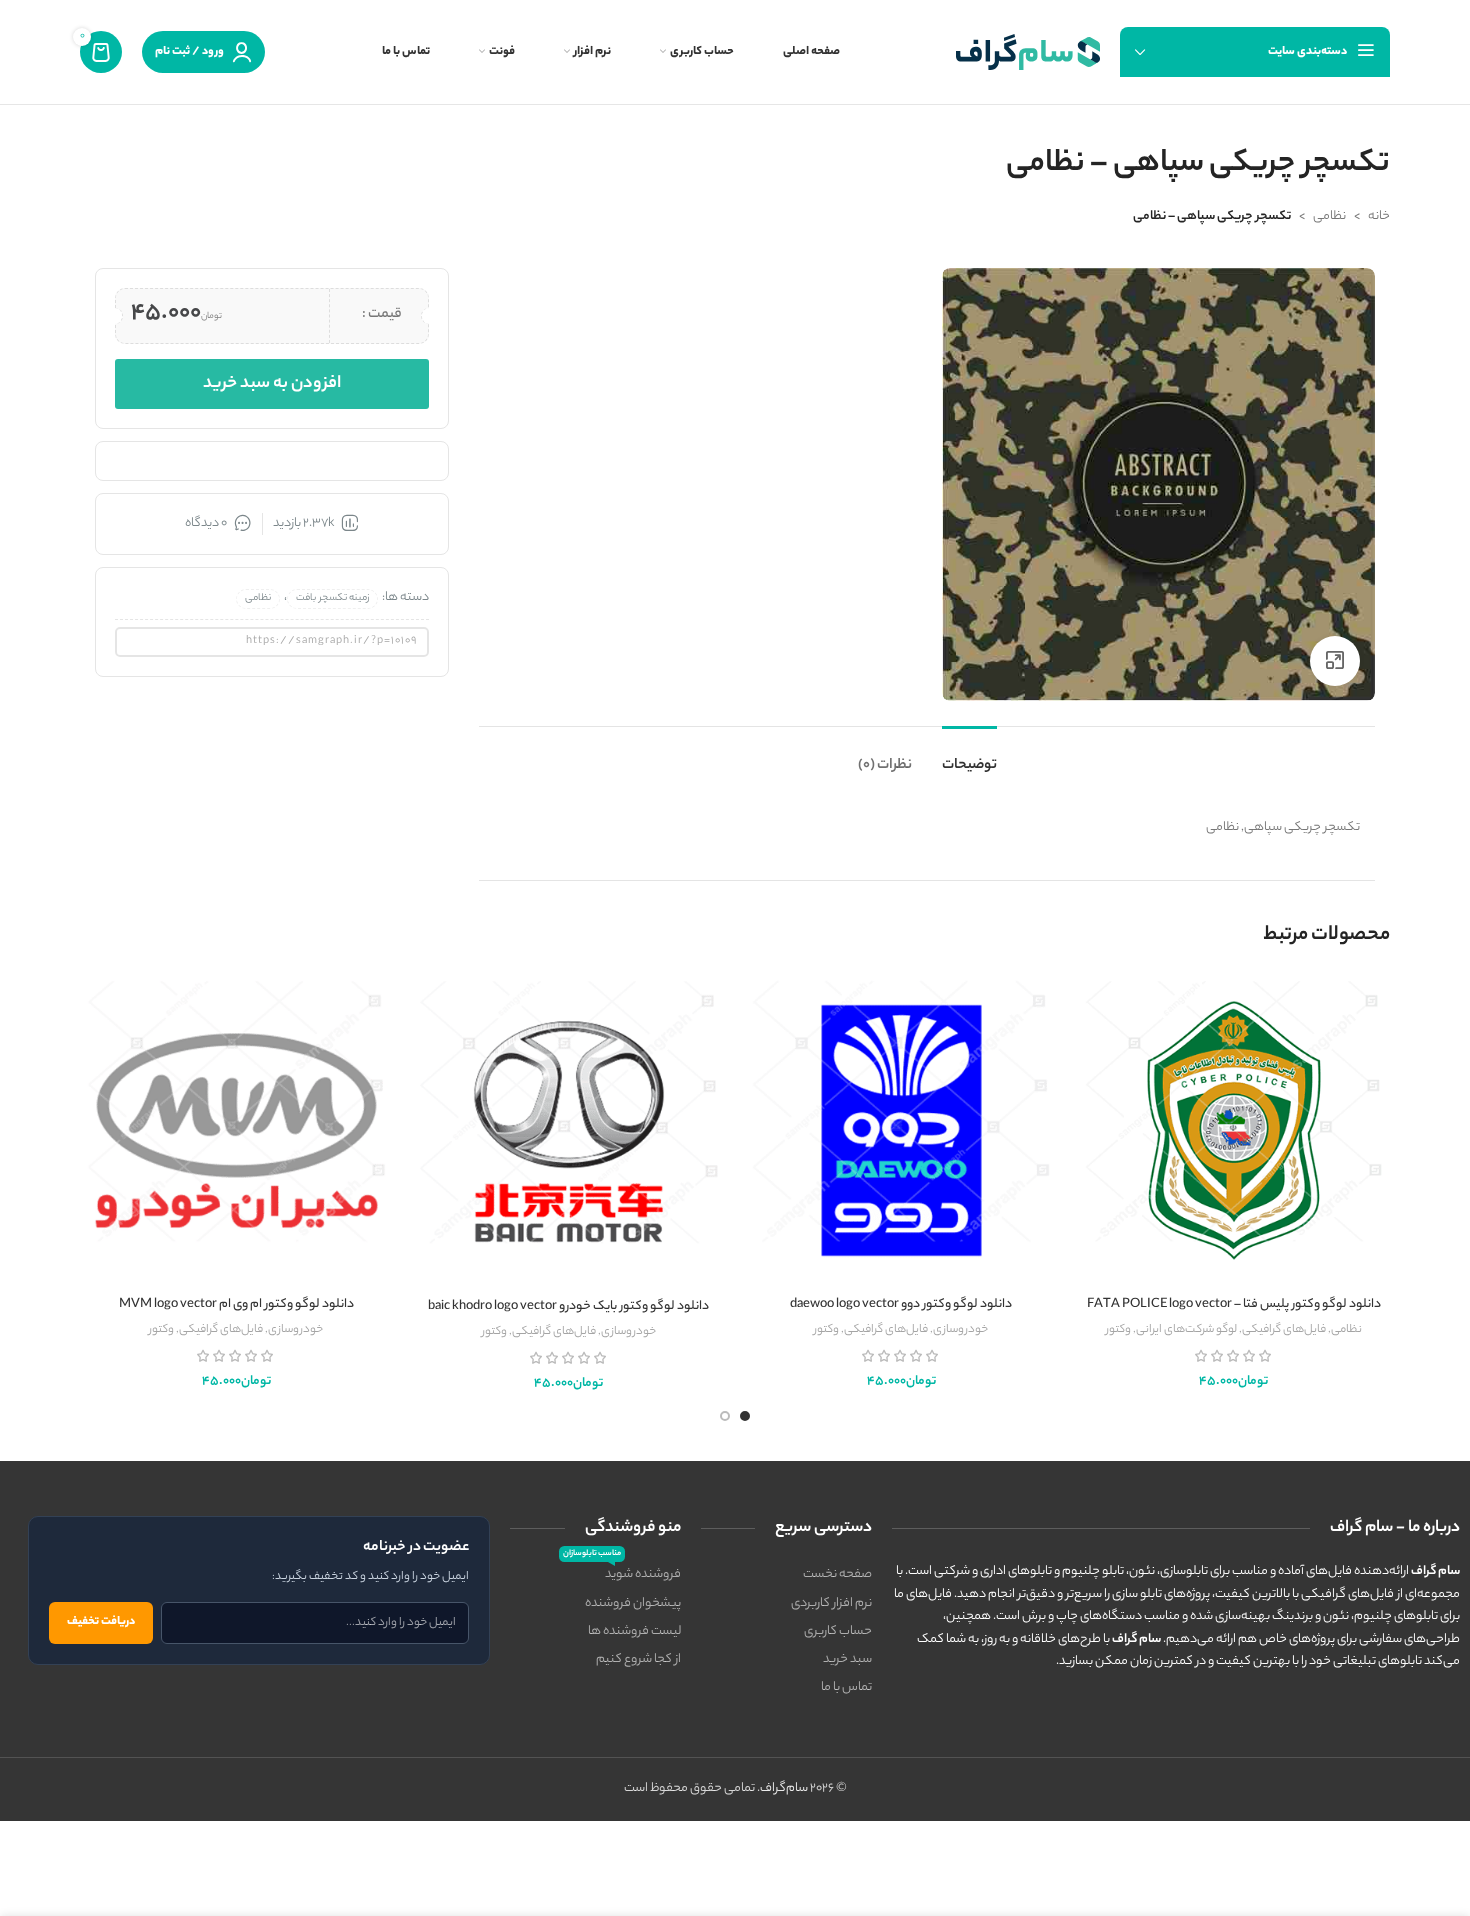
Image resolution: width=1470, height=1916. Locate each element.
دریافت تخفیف (101, 1622)
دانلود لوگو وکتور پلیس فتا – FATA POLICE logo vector (1234, 1304)
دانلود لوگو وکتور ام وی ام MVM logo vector (236, 1304)
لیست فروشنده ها (634, 1631)
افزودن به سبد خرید (272, 384)
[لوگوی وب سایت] (1028, 51)
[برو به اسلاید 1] (745, 1416)
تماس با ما (846, 1687)
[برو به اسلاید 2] (725, 1416)
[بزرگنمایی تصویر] (1335, 661)
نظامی (1329, 216)
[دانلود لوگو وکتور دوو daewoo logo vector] (901, 1130)
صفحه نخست (837, 1574)
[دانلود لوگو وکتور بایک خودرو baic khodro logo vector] (569, 1131)
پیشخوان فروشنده (633, 1603)
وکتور (1118, 1330)
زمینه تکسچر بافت (332, 598)
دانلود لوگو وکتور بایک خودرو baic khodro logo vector (568, 1306)
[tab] (969, 756)
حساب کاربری (838, 1631)
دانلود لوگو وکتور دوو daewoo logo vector (901, 1304)
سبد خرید (847, 1659)
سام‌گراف (784, 1788)
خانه (1379, 216)
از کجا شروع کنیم (638, 1659)
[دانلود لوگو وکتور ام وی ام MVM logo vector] (236, 1130)
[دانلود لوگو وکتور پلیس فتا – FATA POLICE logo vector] (1234, 1130)
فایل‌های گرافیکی (1284, 1330)
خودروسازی (960, 1330)
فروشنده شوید (622, 1573)
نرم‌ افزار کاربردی (831, 1603)
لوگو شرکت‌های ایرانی (1186, 1330)
